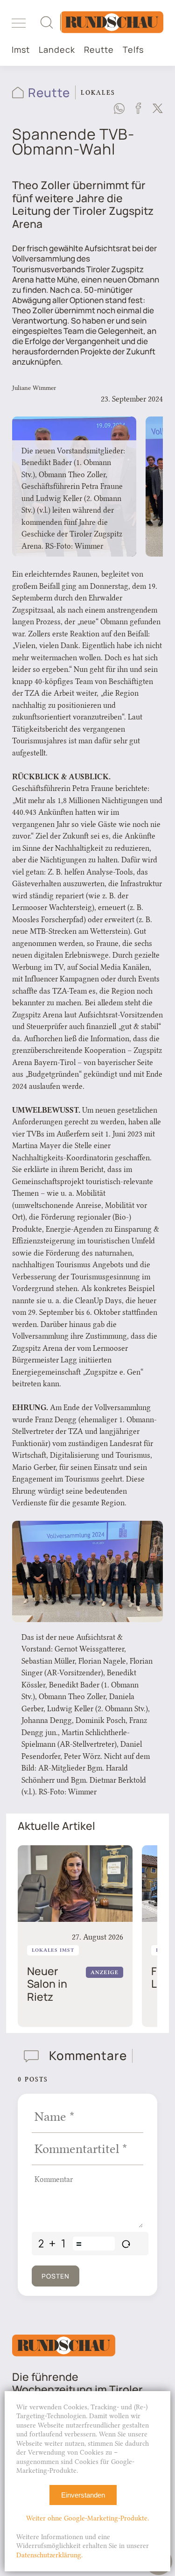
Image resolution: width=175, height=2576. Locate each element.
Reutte (99, 50)
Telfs (133, 50)
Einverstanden (83, 2495)
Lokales (98, 92)
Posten (56, 2276)
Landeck (57, 50)
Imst (21, 50)
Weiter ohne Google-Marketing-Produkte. (87, 2518)
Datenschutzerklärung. (49, 2555)
